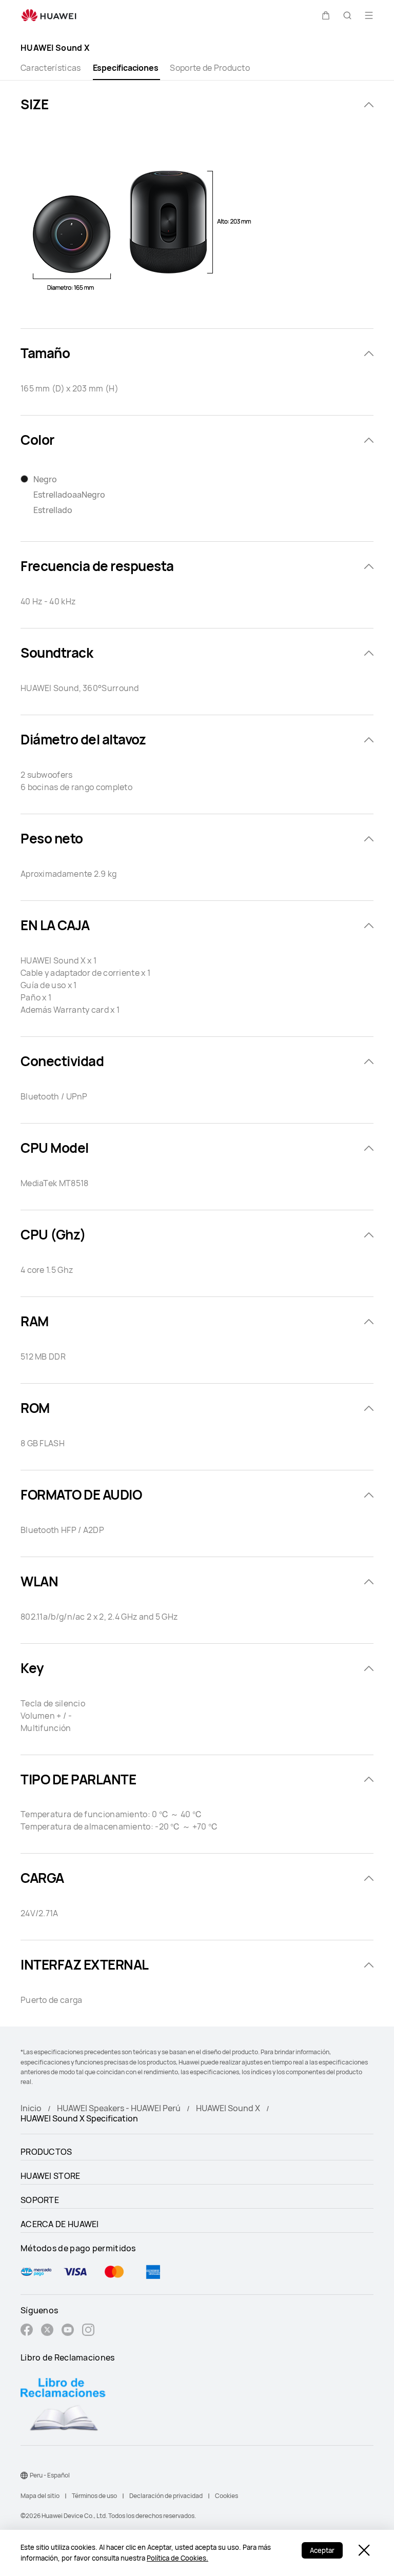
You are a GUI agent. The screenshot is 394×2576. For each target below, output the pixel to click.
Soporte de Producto (210, 68)
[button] (326, 15)
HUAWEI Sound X (228, 2108)
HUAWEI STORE (51, 2176)
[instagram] (88, 2331)
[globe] (24, 2475)
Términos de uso (94, 2496)
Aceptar (322, 2550)
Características (51, 68)
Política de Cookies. (178, 2558)
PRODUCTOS (46, 2152)
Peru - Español (50, 2475)
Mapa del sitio (40, 2496)
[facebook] (27, 2331)
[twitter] (47, 2331)
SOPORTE (40, 2200)
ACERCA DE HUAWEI (60, 2224)
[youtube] (68, 2331)
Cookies (226, 2496)
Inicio (31, 2108)
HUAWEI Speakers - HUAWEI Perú (119, 2108)
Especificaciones (126, 68)
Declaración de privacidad (166, 2496)
